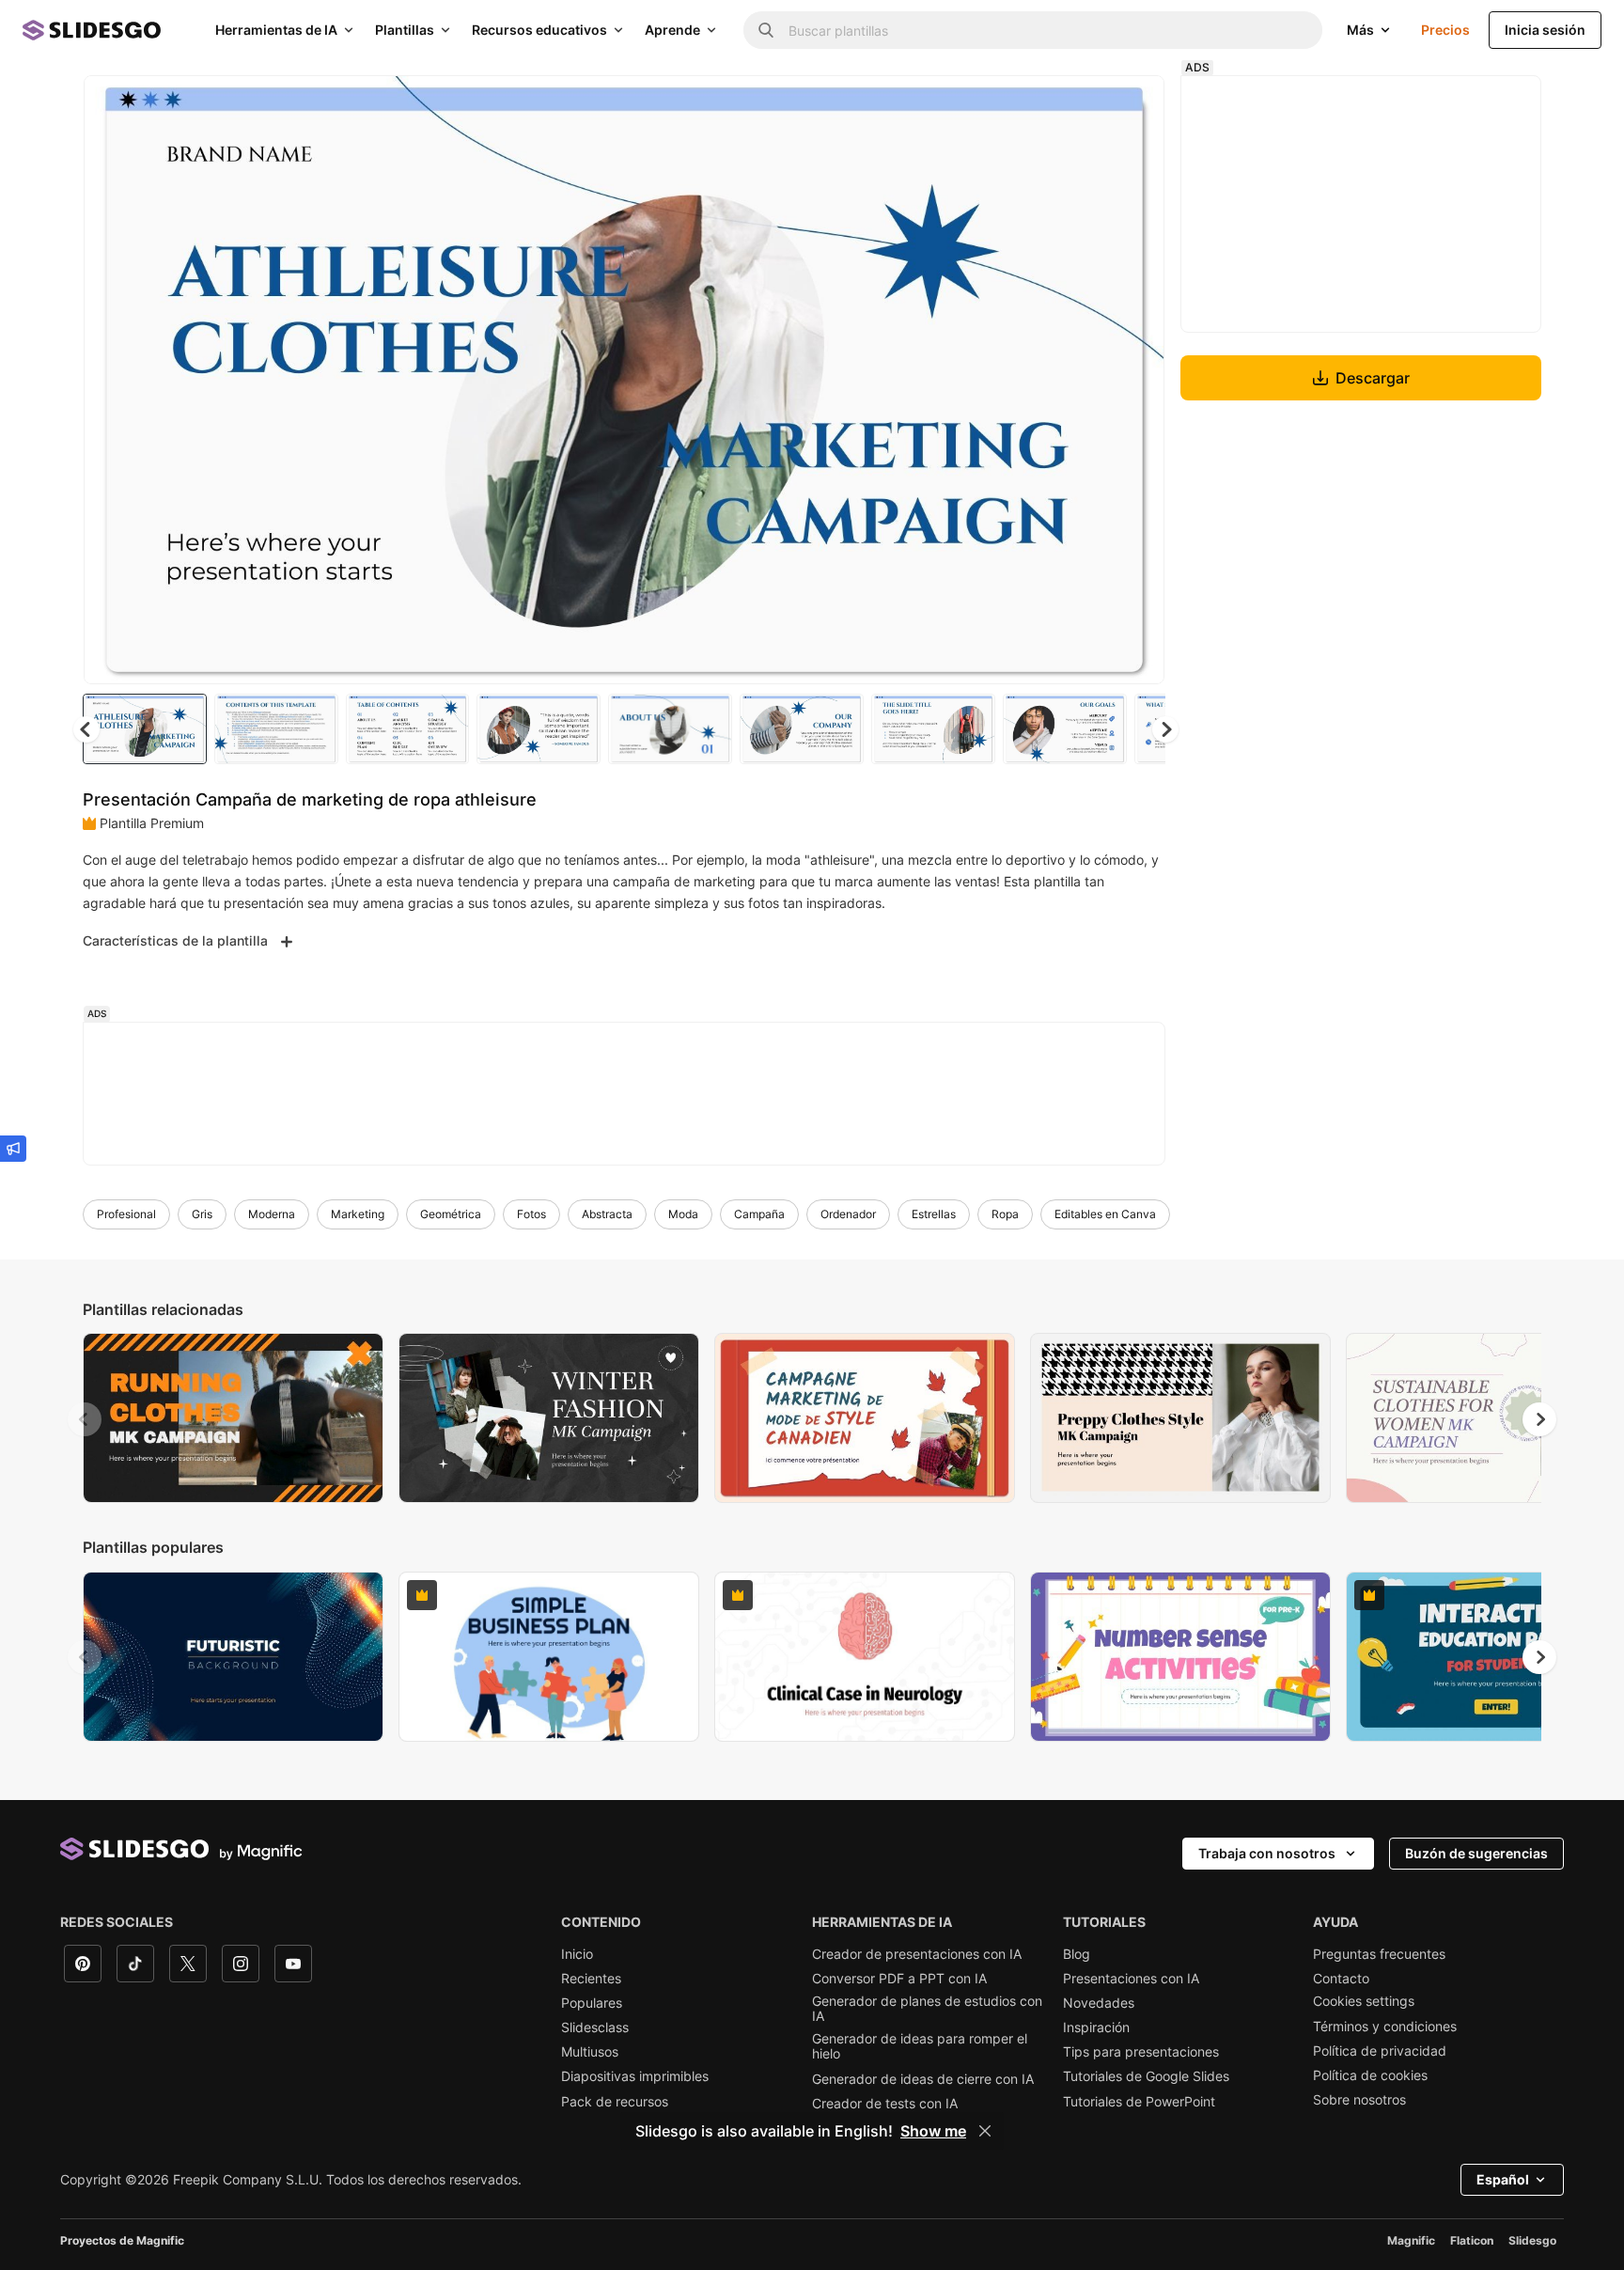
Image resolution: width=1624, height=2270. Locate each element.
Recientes (591, 1979)
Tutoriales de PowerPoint (1139, 2102)
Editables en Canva (1105, 1214)
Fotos (531, 1214)
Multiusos (590, 2052)
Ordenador (848, 1214)
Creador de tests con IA (885, 2104)
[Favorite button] (1084, 105)
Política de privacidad (1380, 2051)
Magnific (1411, 2240)
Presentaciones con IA (1131, 1979)
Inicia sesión (1545, 30)
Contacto (1341, 1979)
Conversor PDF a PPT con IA (899, 1979)
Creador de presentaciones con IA (917, 1954)
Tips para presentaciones (1141, 2052)
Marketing (358, 1214)
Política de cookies (1370, 2075)
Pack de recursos (615, 2102)
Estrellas (934, 1214)
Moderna (272, 1214)
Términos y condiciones (1385, 2027)
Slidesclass (595, 2027)
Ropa (1005, 1214)
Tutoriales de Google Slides (1146, 2076)
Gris (202, 1214)
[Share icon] (1132, 105)
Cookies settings (1364, 2001)
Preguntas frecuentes (1379, 1954)
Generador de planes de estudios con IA (927, 2009)
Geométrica (451, 1214)
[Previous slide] (85, 1419)
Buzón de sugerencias (1476, 1853)
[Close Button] (985, 2131)
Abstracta (607, 1214)
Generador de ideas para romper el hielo (920, 2046)
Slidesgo (1532, 2240)
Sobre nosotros (1359, 2100)
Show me (933, 2131)
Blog (1077, 1954)
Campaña (759, 1214)
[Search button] (766, 30)
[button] (1165, 729)
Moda (683, 1214)
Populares (592, 2003)
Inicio (577, 1954)
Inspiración (1096, 2027)
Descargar (1373, 378)
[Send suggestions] (13, 1149)
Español (1503, 2179)
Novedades (1099, 2003)
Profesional (126, 1214)
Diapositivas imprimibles (635, 2076)
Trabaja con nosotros (1267, 1853)
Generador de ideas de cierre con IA (923, 2079)
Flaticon (1472, 2240)
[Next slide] (1136, 380)
